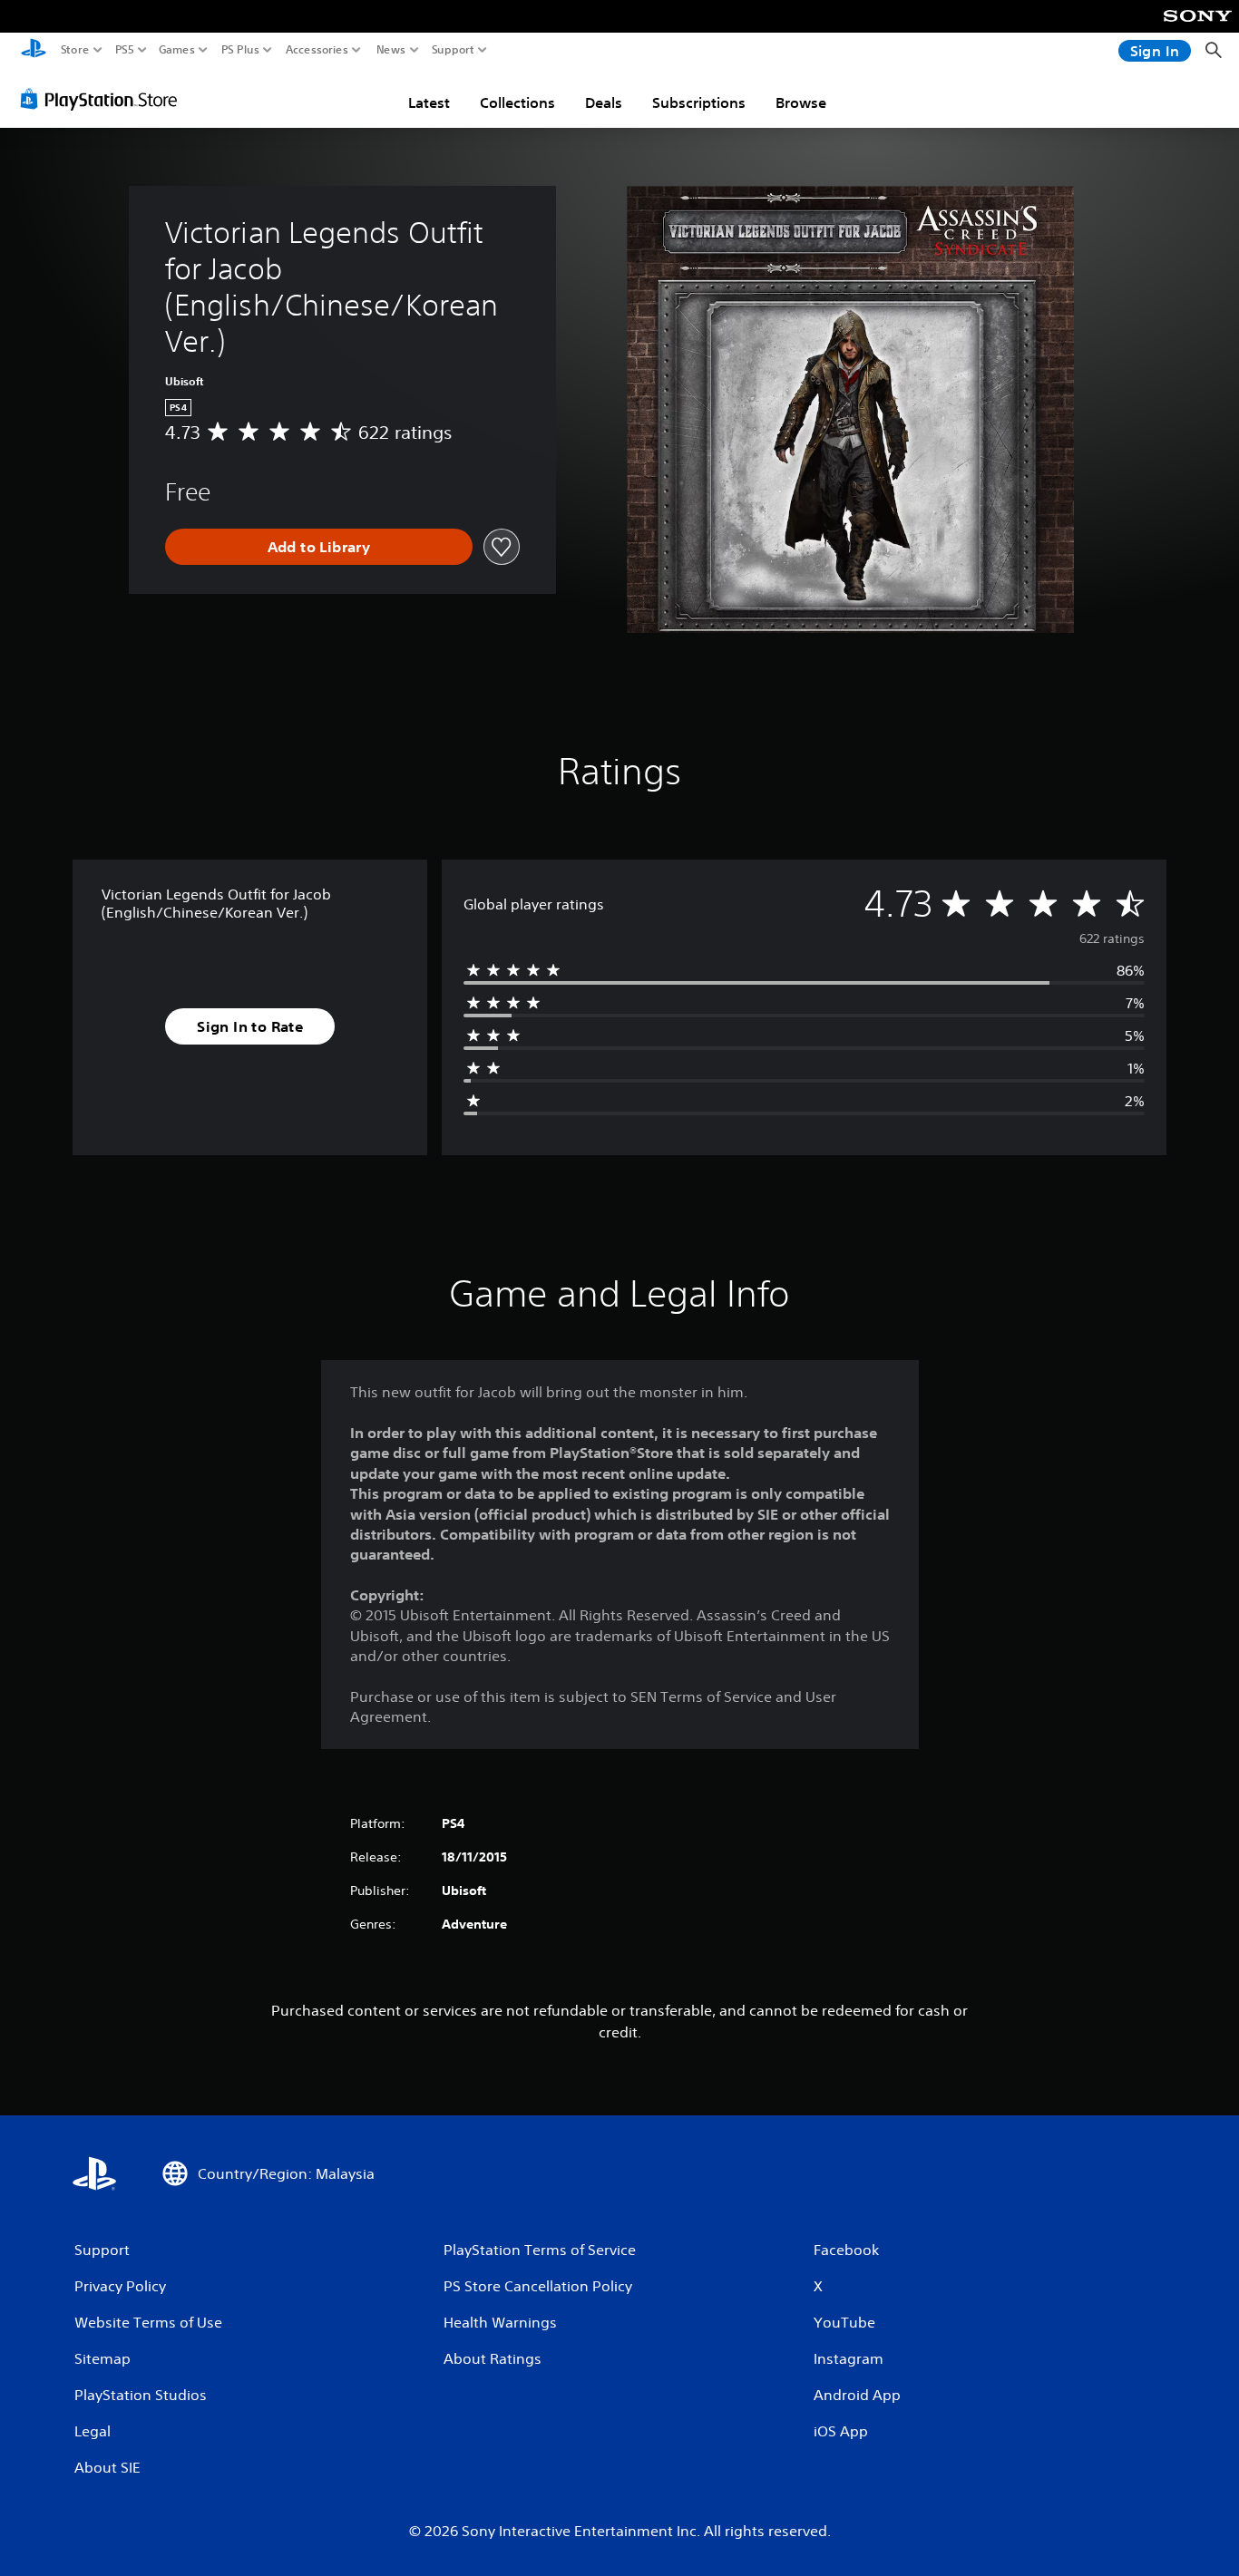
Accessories (317, 50)
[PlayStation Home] (34, 50)
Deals (604, 102)
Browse (801, 102)
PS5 (125, 50)
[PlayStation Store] (104, 99)
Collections (517, 102)
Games (177, 50)
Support (454, 50)
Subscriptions (699, 102)
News (391, 50)
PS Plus (240, 50)
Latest (429, 102)
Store (75, 50)
